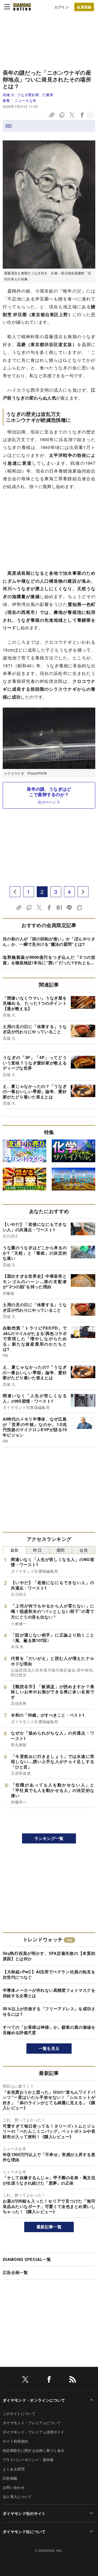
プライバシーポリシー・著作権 (28, 2460)
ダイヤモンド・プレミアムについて (32, 2423)
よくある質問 (14, 2469)
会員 (84, 1550)
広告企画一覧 (15, 2272)
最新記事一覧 (49, 2227)
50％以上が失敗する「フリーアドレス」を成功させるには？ (49, 2011)
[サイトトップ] (22, 7)
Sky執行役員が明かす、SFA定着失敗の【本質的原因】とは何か (49, 1956)
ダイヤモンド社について (24, 2531)
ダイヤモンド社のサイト (24, 2513)
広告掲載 (10, 2478)
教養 (6, 100)
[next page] (83, 892)
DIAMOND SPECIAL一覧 (27, 2259)
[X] (25, 2380)
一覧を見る (49, 2048)
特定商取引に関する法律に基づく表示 (33, 2450)
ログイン (62, 7)
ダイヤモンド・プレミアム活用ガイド (33, 2432)
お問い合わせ (14, 2487)
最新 (15, 1550)
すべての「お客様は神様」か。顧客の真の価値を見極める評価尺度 (49, 2030)
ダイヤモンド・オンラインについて (34, 2400)
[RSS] (73, 2380)
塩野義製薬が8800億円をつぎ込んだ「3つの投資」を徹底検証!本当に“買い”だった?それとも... (49, 960)
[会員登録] (84, 7)
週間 (61, 1550)
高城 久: (28, 95)
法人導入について (17, 2497)
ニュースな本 (25, 100)
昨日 (37, 1550)
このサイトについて (19, 2413)
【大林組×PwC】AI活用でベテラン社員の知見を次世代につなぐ (49, 1974)
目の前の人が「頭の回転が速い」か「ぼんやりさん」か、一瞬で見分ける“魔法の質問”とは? (49, 941)
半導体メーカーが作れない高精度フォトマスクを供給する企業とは (49, 1993)
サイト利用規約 (15, 2441)
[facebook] (49, 2380)
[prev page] (15, 892)
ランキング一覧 (49, 1838)
